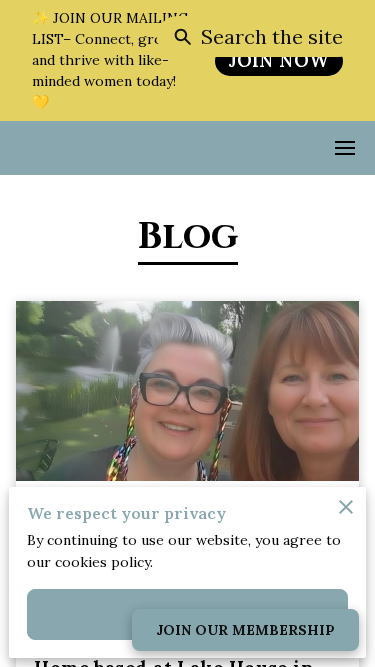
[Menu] (345, 148)
